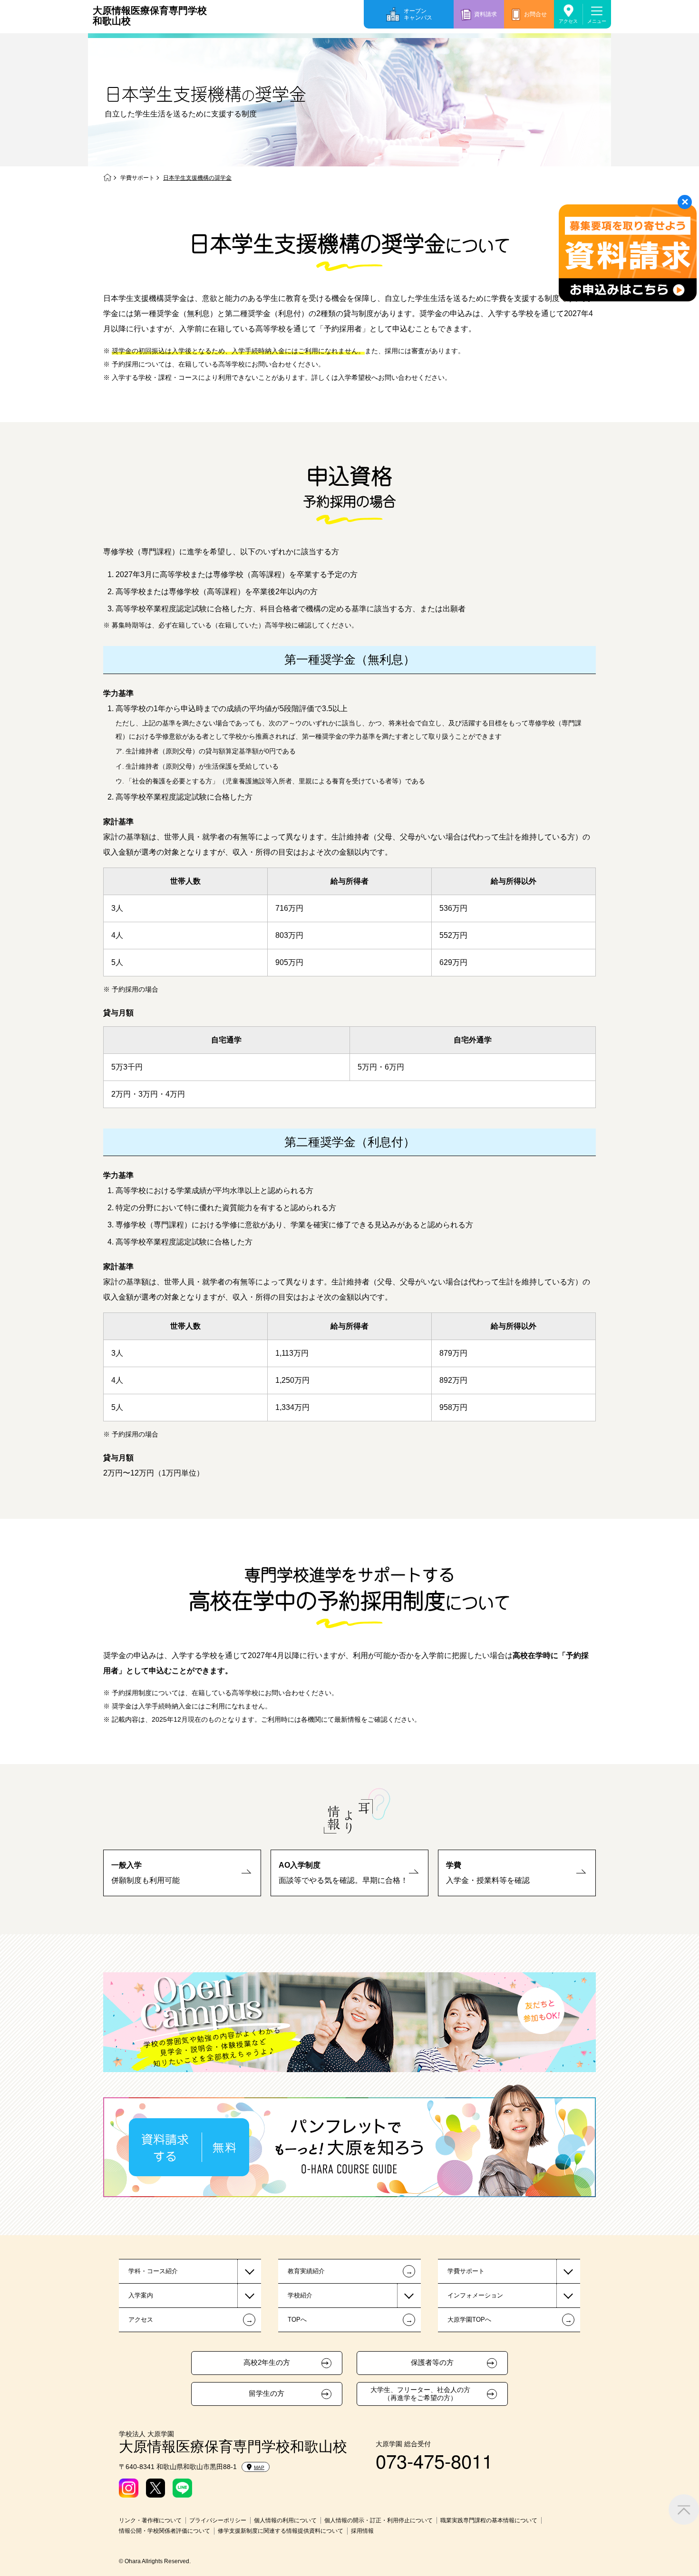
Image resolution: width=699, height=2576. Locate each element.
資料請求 (485, 14)
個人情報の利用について (285, 2520)
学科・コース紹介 (153, 2271)
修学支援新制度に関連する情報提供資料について (281, 2531)
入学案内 (141, 2295)
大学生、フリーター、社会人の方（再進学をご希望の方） (420, 2394)
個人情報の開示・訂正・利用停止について (379, 2520)
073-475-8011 (434, 2460)
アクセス (568, 21)
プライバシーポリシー (218, 2520)
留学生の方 (267, 2393)
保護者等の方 (432, 2363)
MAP (259, 2467)
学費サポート (137, 178)
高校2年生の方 (267, 2363)
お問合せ (535, 14)
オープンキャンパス (418, 14)
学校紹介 (300, 2295)
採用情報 (362, 2531)
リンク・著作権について (150, 2520)
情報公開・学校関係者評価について (165, 2531)
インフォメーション (475, 2295)
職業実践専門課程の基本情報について (489, 2520)
